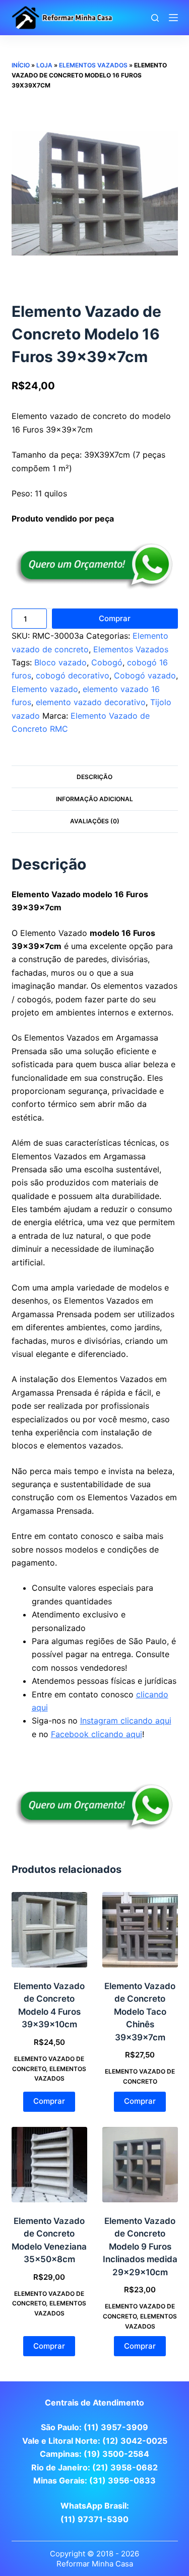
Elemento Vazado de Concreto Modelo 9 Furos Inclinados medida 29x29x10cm (140, 2247)
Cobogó (107, 662)
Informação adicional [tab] (94, 799)
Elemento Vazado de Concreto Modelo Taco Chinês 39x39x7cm (140, 2012)
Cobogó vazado (145, 675)
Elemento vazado (45, 689)
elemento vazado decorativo (91, 702)
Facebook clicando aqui (97, 1734)
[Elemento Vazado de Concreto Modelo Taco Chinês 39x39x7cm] (140, 1930)
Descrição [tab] (94, 777)
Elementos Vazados (93, 65)
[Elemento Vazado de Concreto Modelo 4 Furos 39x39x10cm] (49, 1930)
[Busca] (155, 18)
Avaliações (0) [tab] (95, 821)
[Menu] (173, 18)
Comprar (115, 618)
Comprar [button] (49, 2101)
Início (21, 65)
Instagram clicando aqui (126, 1721)
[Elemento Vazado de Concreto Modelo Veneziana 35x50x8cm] (49, 2165)
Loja (44, 65)
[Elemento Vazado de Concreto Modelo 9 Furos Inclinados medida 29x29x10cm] (140, 2165)
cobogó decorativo (73, 675)
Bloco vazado (60, 662)
